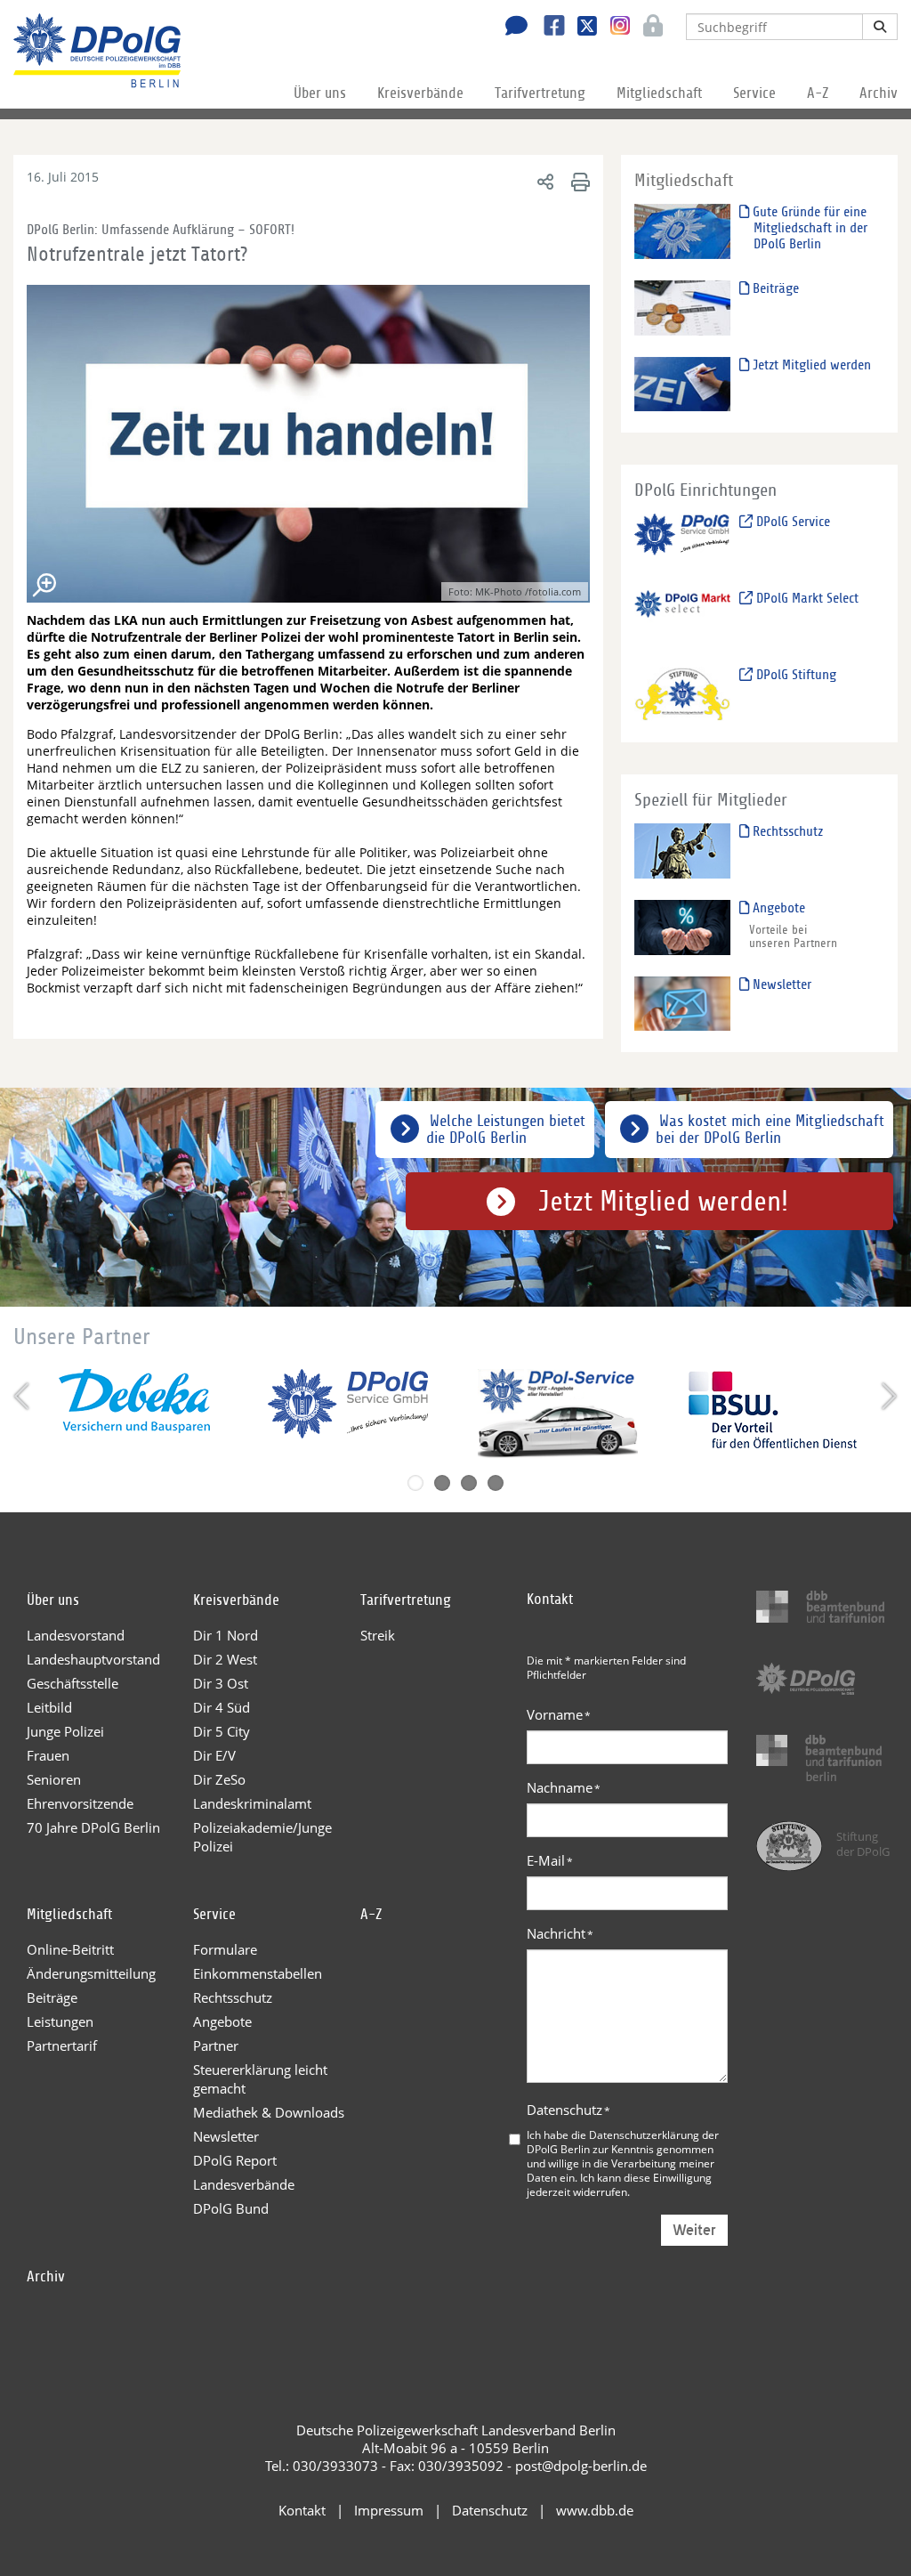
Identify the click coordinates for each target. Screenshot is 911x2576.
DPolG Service (791, 522)
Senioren (54, 1779)
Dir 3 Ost (221, 1683)
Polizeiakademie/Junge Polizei (262, 1837)
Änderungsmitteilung (91, 1973)
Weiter (694, 2230)
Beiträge (774, 288)
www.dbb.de (595, 2510)
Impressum (389, 2510)
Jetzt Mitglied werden (810, 365)
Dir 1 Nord (226, 1635)
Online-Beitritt (70, 1949)
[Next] (887, 1396)
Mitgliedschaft (659, 93)
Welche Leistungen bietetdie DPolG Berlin (506, 1130)
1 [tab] (415, 1483)
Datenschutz (568, 2110)
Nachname (564, 1787)
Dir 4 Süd (222, 1707)
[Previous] (24, 1396)
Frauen (48, 1755)
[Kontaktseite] (512, 28)
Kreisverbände (420, 93)
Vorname (559, 1714)
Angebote (777, 908)
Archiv (879, 93)
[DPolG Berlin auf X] (580, 28)
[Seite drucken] (578, 181)
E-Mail (550, 1860)
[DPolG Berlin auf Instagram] (613, 26)
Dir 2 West (225, 1659)
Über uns (320, 93)
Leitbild (49, 1707)
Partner (216, 2045)
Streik (378, 1635)
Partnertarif (62, 2045)
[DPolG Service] (683, 541)
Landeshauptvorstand (93, 1659)
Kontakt (302, 2510)
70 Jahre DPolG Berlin (93, 1827)
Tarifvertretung (540, 93)
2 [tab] (442, 1483)
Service (754, 93)
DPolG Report (235, 2160)
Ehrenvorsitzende (80, 1803)
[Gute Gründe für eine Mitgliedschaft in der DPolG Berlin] (683, 230)
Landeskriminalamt (252, 1803)
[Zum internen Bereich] (648, 28)
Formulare (225, 1949)
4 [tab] (496, 1483)
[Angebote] (683, 926)
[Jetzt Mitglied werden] (683, 383)
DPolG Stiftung (794, 675)
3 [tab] (469, 1483)
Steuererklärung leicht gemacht (260, 2079)
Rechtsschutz (786, 831)
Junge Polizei (65, 1731)
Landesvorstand (76, 1635)
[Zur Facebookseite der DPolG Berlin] (548, 28)
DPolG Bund (231, 2208)
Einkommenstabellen (258, 1973)
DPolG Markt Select (806, 598)
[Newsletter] (683, 1003)
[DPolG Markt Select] (683, 616)
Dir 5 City (222, 1731)
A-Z (818, 93)
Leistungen (60, 2021)
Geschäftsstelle (73, 1683)
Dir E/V (214, 1755)
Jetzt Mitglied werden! (663, 1202)
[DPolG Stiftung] (683, 693)
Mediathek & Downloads (269, 2112)
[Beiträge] (683, 307)
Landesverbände (244, 2184)
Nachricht (560, 1933)
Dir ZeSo (219, 1779)
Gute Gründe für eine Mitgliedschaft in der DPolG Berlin (808, 228)
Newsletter (780, 984)
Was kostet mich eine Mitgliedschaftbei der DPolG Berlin (770, 1130)
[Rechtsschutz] (683, 851)
